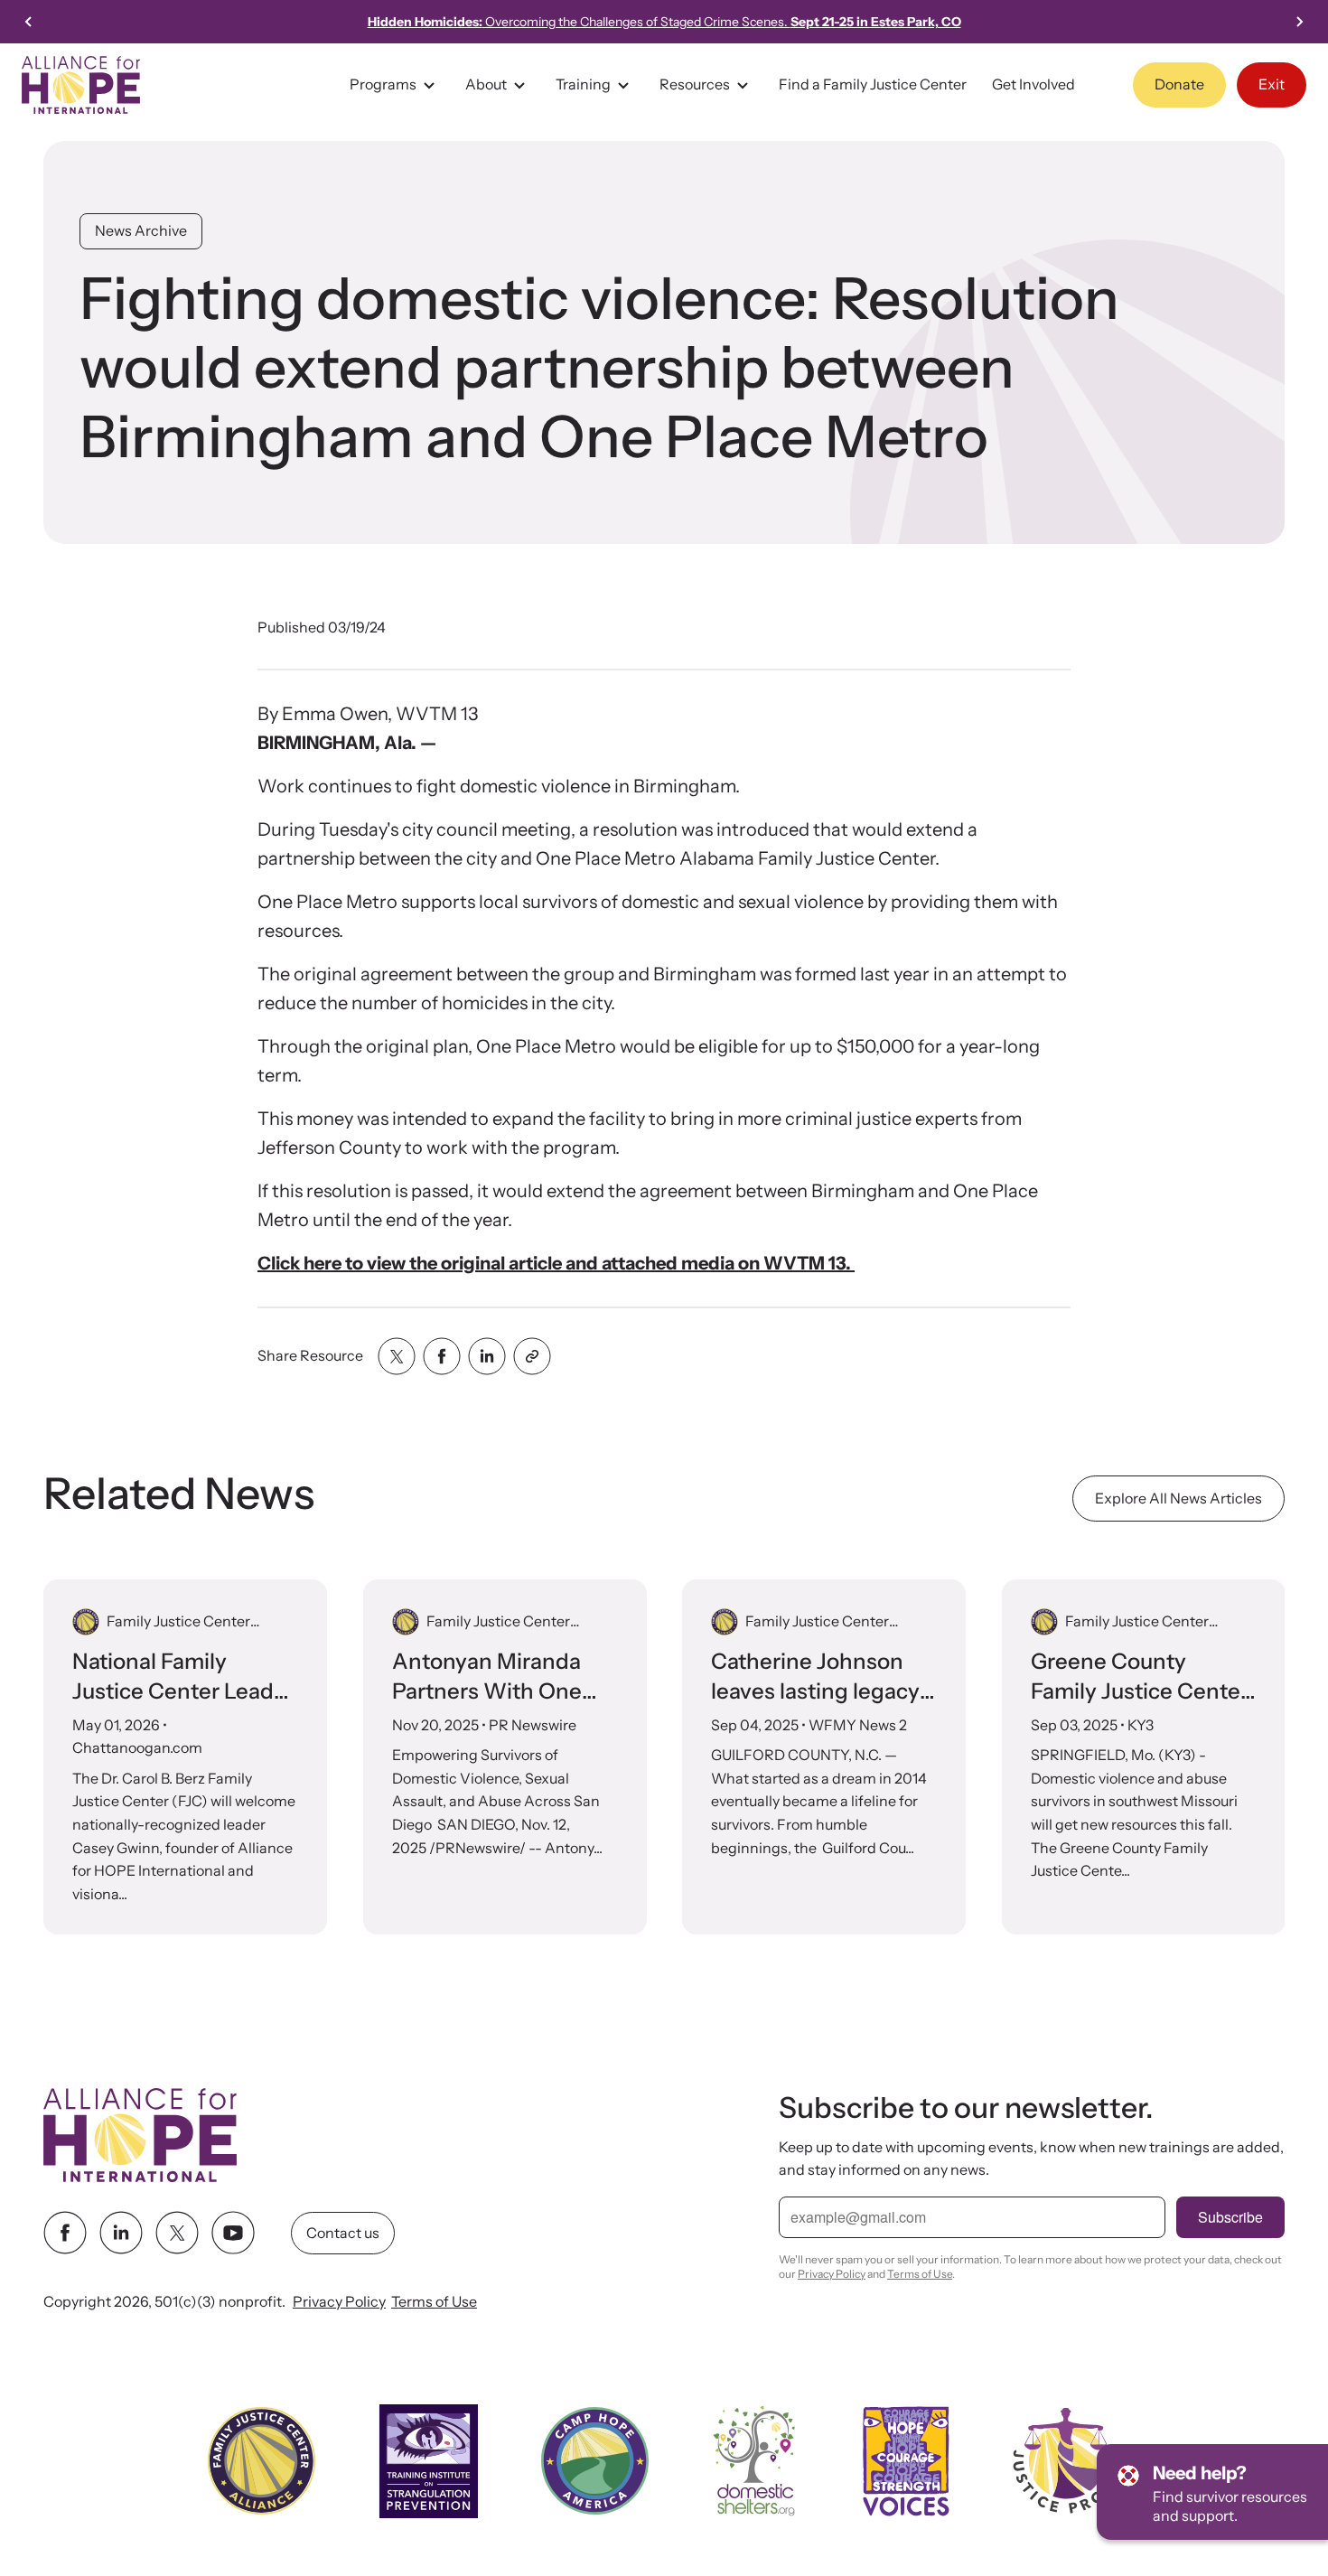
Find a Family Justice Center (873, 84)
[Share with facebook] (442, 1356)
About (486, 84)
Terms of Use (434, 2302)
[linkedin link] (121, 2234)
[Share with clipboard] (532, 1356)
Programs (383, 84)
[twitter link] (177, 2234)
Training (583, 84)
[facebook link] (65, 2234)
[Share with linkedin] (487, 1356)
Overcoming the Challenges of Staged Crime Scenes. (664, 22)
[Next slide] (1299, 22)
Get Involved (1033, 84)
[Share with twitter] (397, 1356)
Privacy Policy (339, 2302)
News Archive (141, 230)
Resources (695, 84)
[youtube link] (233, 2234)
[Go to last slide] (29, 22)
